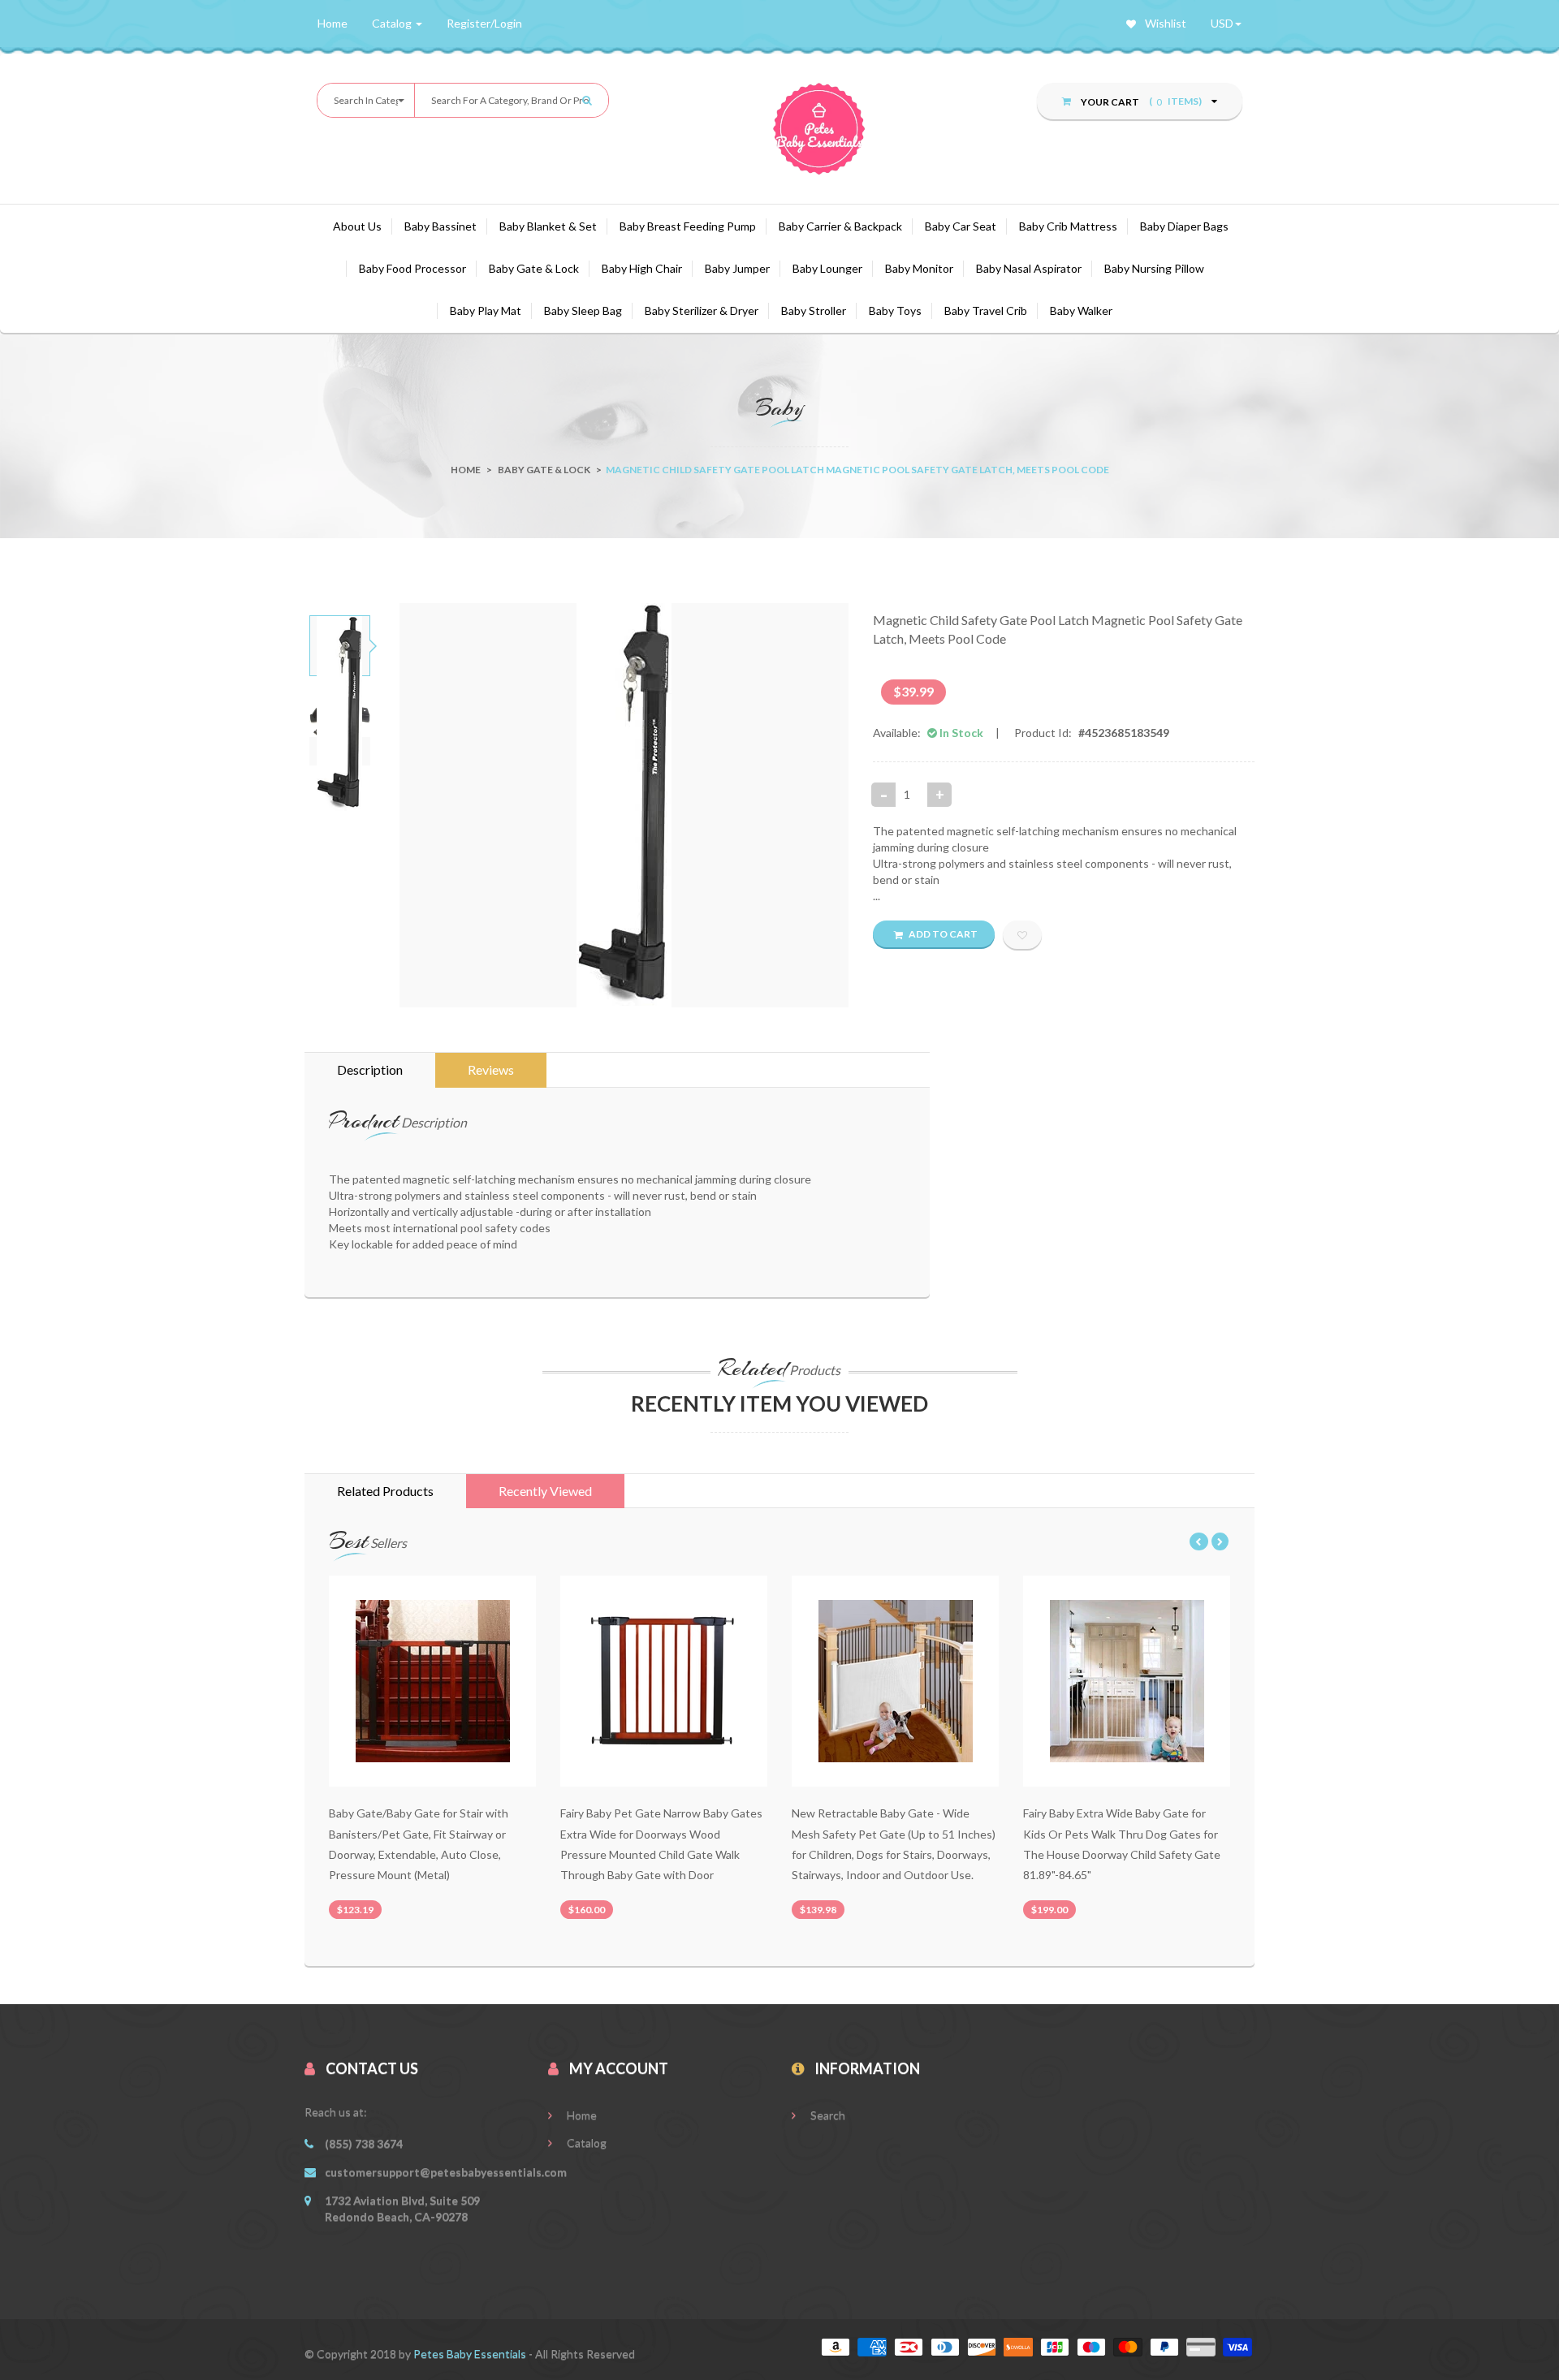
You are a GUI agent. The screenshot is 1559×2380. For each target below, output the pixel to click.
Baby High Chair (642, 268)
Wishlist (1164, 23)
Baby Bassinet (440, 226)
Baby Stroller (814, 310)
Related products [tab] (385, 1491)
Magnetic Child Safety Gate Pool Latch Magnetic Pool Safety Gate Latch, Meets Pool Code (1058, 629)
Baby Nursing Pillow (1154, 268)
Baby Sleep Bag (583, 310)
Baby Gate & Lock (534, 268)
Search (827, 2115)
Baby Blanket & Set (548, 226)
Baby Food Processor (412, 268)
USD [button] (1222, 23)
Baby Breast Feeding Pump (688, 226)
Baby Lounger (827, 268)
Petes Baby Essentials (471, 2354)
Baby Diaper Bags (1184, 226)
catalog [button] (393, 23)
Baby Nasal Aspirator (1029, 268)
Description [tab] (370, 1069)
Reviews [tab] (491, 1069)
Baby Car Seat (961, 226)
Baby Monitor (919, 268)
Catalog (585, 2143)
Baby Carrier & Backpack (840, 226)
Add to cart (942, 934)
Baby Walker (1081, 310)
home (333, 23)
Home (466, 470)
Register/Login (484, 23)
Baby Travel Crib (986, 310)
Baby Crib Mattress (1068, 226)
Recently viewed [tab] (545, 1491)
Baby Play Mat (486, 310)
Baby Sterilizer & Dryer (702, 310)
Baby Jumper (737, 268)
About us (357, 226)
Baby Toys (895, 310)
